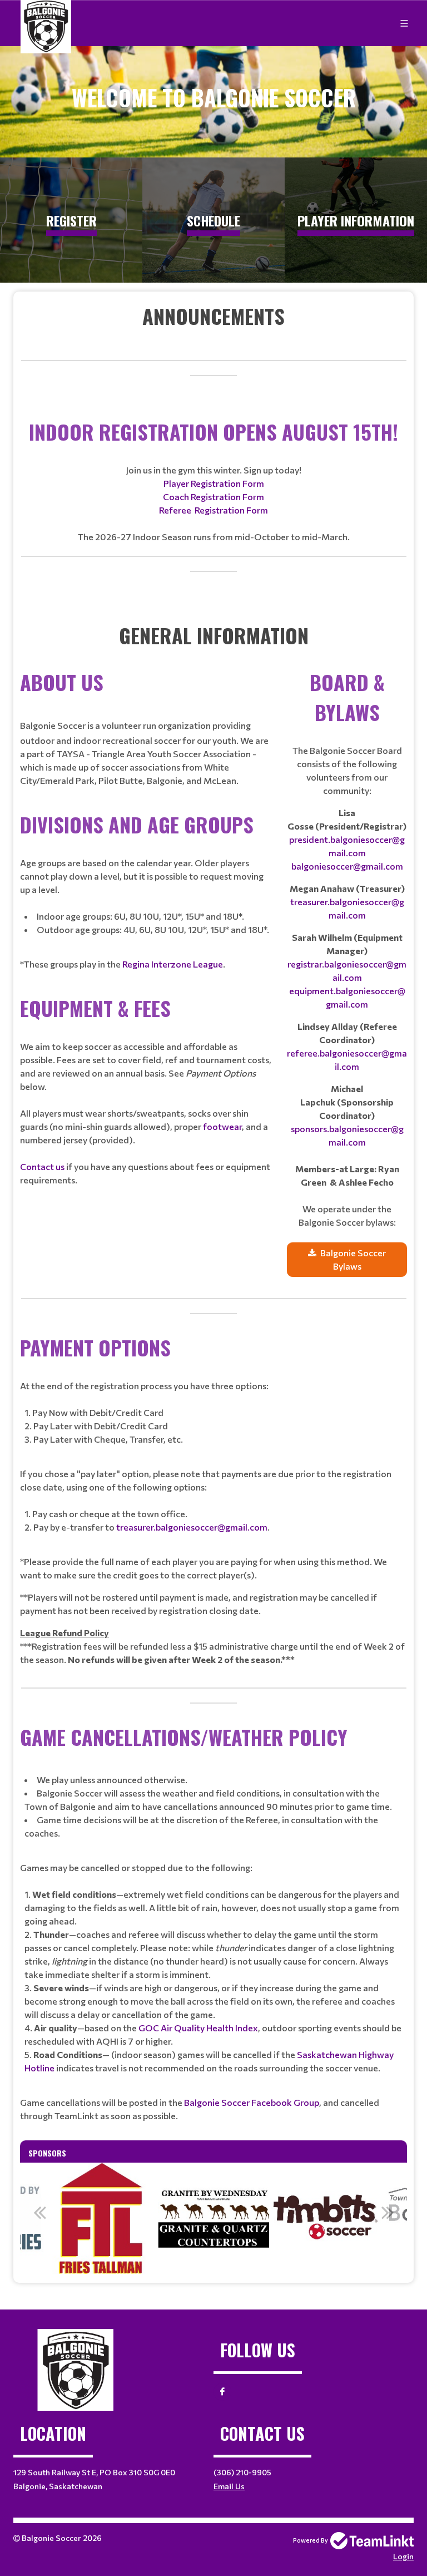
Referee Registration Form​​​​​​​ (213, 510)
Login (403, 2556)
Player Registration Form (214, 483)
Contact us (42, 1166)
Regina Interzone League (173, 964)
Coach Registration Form (213, 497)
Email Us (229, 2486)
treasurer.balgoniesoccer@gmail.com (192, 1527)
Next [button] (388, 2212)
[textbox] (213, 316)
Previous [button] (39, 2212)
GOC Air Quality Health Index (198, 2028)
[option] (101, 2218)
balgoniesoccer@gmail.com (347, 866)
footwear (222, 1126)
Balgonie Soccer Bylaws (353, 1259)
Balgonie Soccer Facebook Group (252, 2102)
